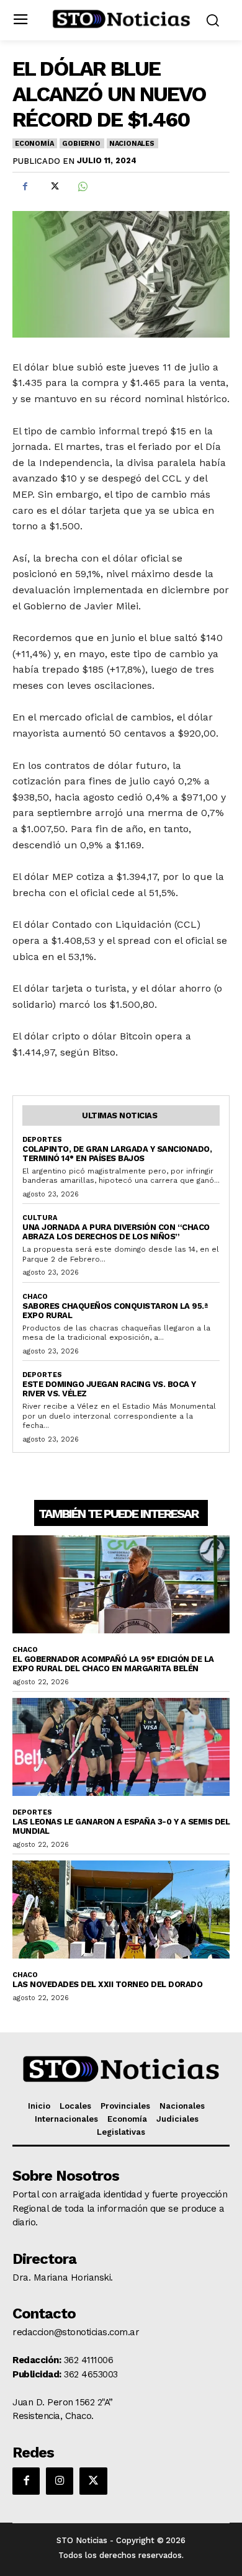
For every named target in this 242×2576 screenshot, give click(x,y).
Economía (34, 144)
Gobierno (81, 144)
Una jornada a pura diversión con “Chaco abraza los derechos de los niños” (116, 1232)
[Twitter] (53, 187)
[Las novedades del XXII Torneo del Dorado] (121, 1910)
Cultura (40, 1218)
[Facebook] (25, 187)
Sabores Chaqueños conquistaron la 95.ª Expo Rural (115, 1311)
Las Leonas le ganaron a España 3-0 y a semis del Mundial (121, 1826)
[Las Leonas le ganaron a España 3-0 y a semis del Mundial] (121, 1747)
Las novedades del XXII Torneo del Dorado (107, 1984)
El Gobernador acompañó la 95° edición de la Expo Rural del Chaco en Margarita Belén (113, 1664)
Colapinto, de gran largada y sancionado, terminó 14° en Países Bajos (117, 1154)
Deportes (42, 1140)
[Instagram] (60, 2481)
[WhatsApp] (82, 187)
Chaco (35, 1297)
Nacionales (132, 144)
